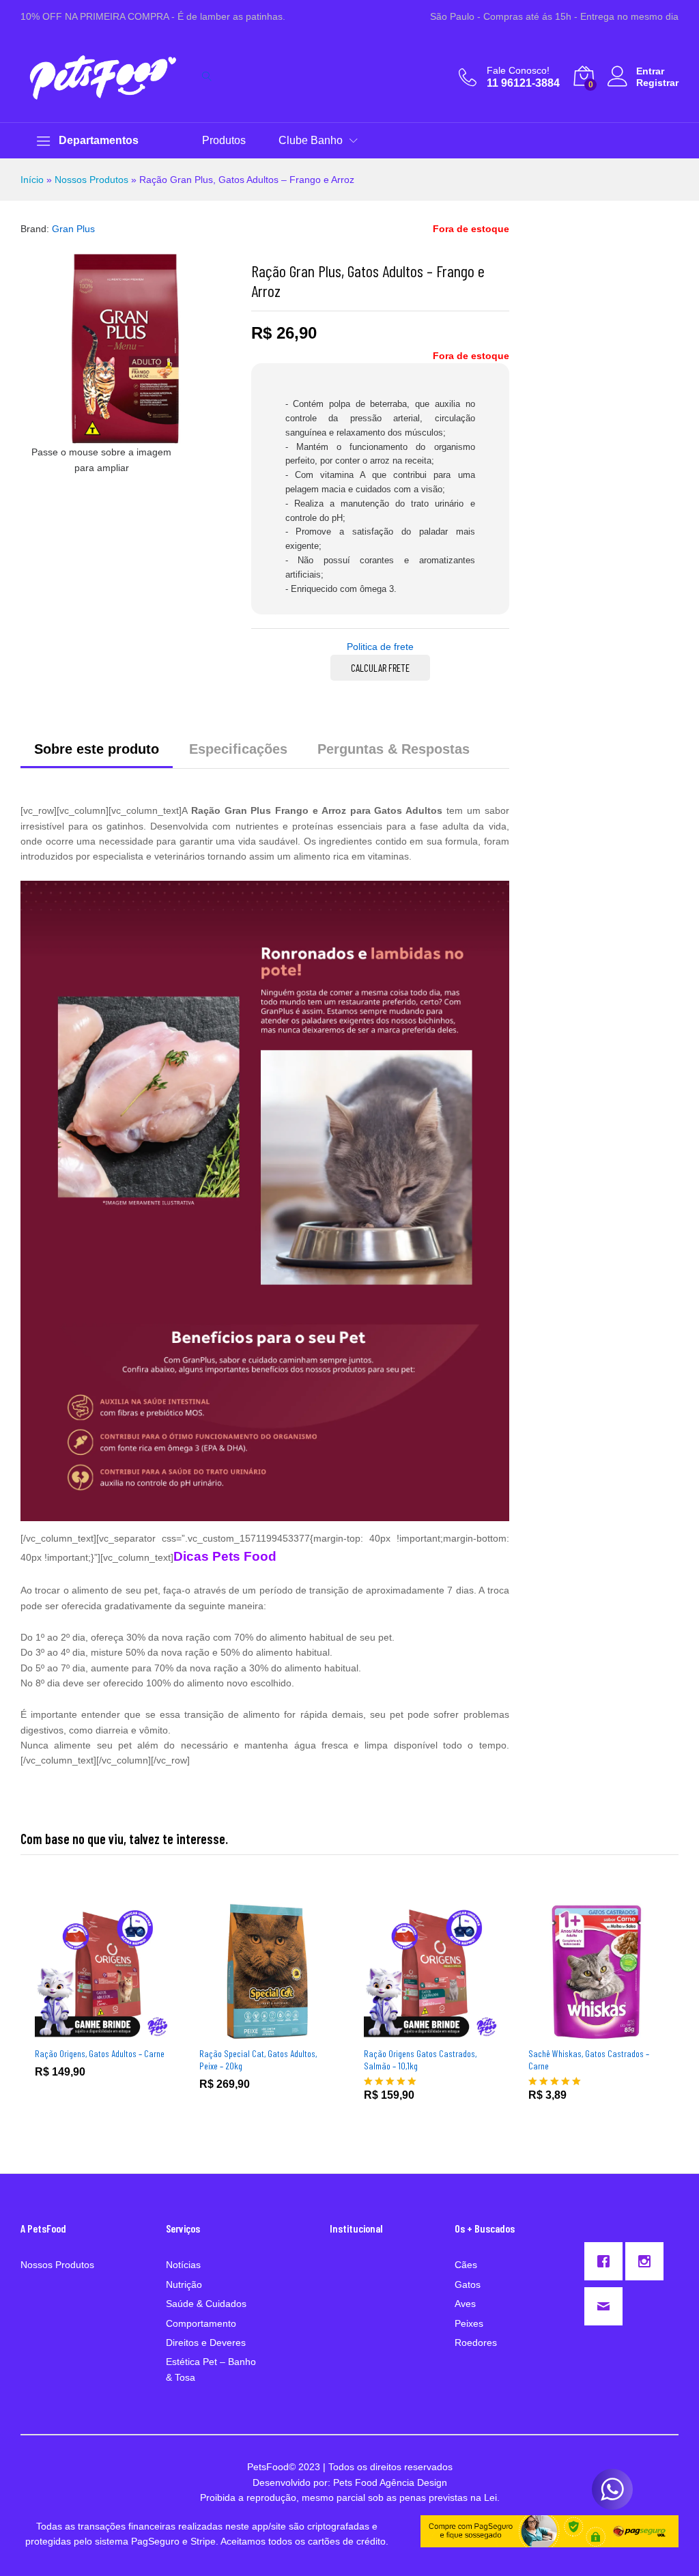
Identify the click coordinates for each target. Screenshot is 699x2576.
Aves (465, 2304)
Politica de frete (380, 647)
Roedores (476, 2343)
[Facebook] (607, 2261)
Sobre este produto (97, 749)
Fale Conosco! (518, 70)
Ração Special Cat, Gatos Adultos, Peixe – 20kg (258, 2060)
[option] (103, 2001)
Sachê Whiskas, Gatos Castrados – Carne (589, 2060)
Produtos (224, 141)
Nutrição (184, 2284)
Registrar (657, 83)
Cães (466, 2265)
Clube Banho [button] (311, 141)
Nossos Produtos (91, 180)
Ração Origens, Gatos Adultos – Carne (100, 2053)
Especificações (238, 749)
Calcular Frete (380, 668)
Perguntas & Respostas (394, 749)
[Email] (607, 2306)
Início (32, 180)
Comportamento (201, 2323)
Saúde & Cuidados (206, 2304)
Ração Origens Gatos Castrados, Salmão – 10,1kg (420, 2060)
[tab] (97, 755)
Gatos (468, 2284)
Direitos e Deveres (206, 2343)
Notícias (183, 2265)
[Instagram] (648, 2261)
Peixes (469, 2323)
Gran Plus (73, 229)
